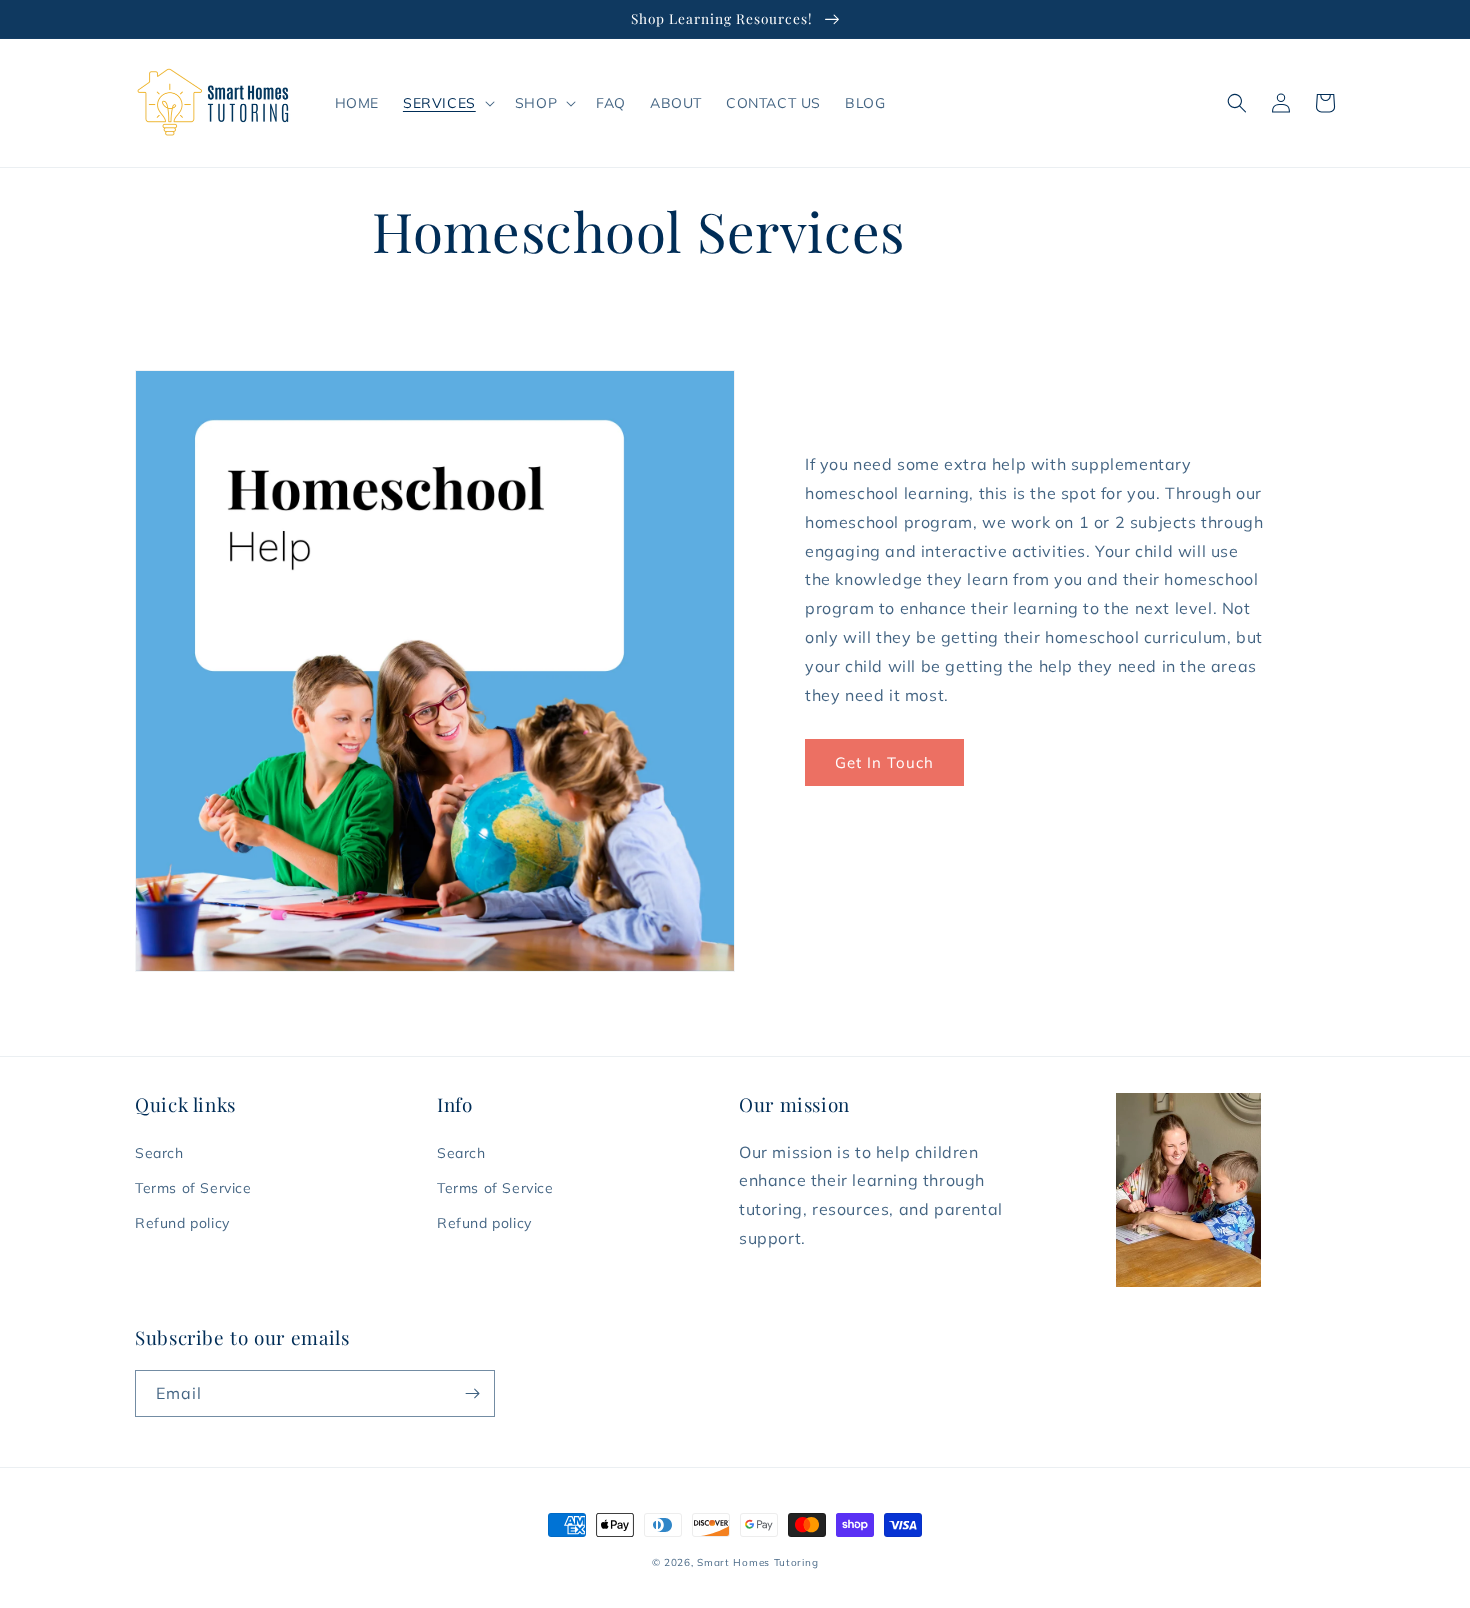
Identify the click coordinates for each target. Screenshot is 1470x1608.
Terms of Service (193, 1188)
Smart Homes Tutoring (757, 1562)
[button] (447, 103)
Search (159, 1153)
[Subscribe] (472, 1393)
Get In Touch (884, 762)
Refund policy (182, 1223)
